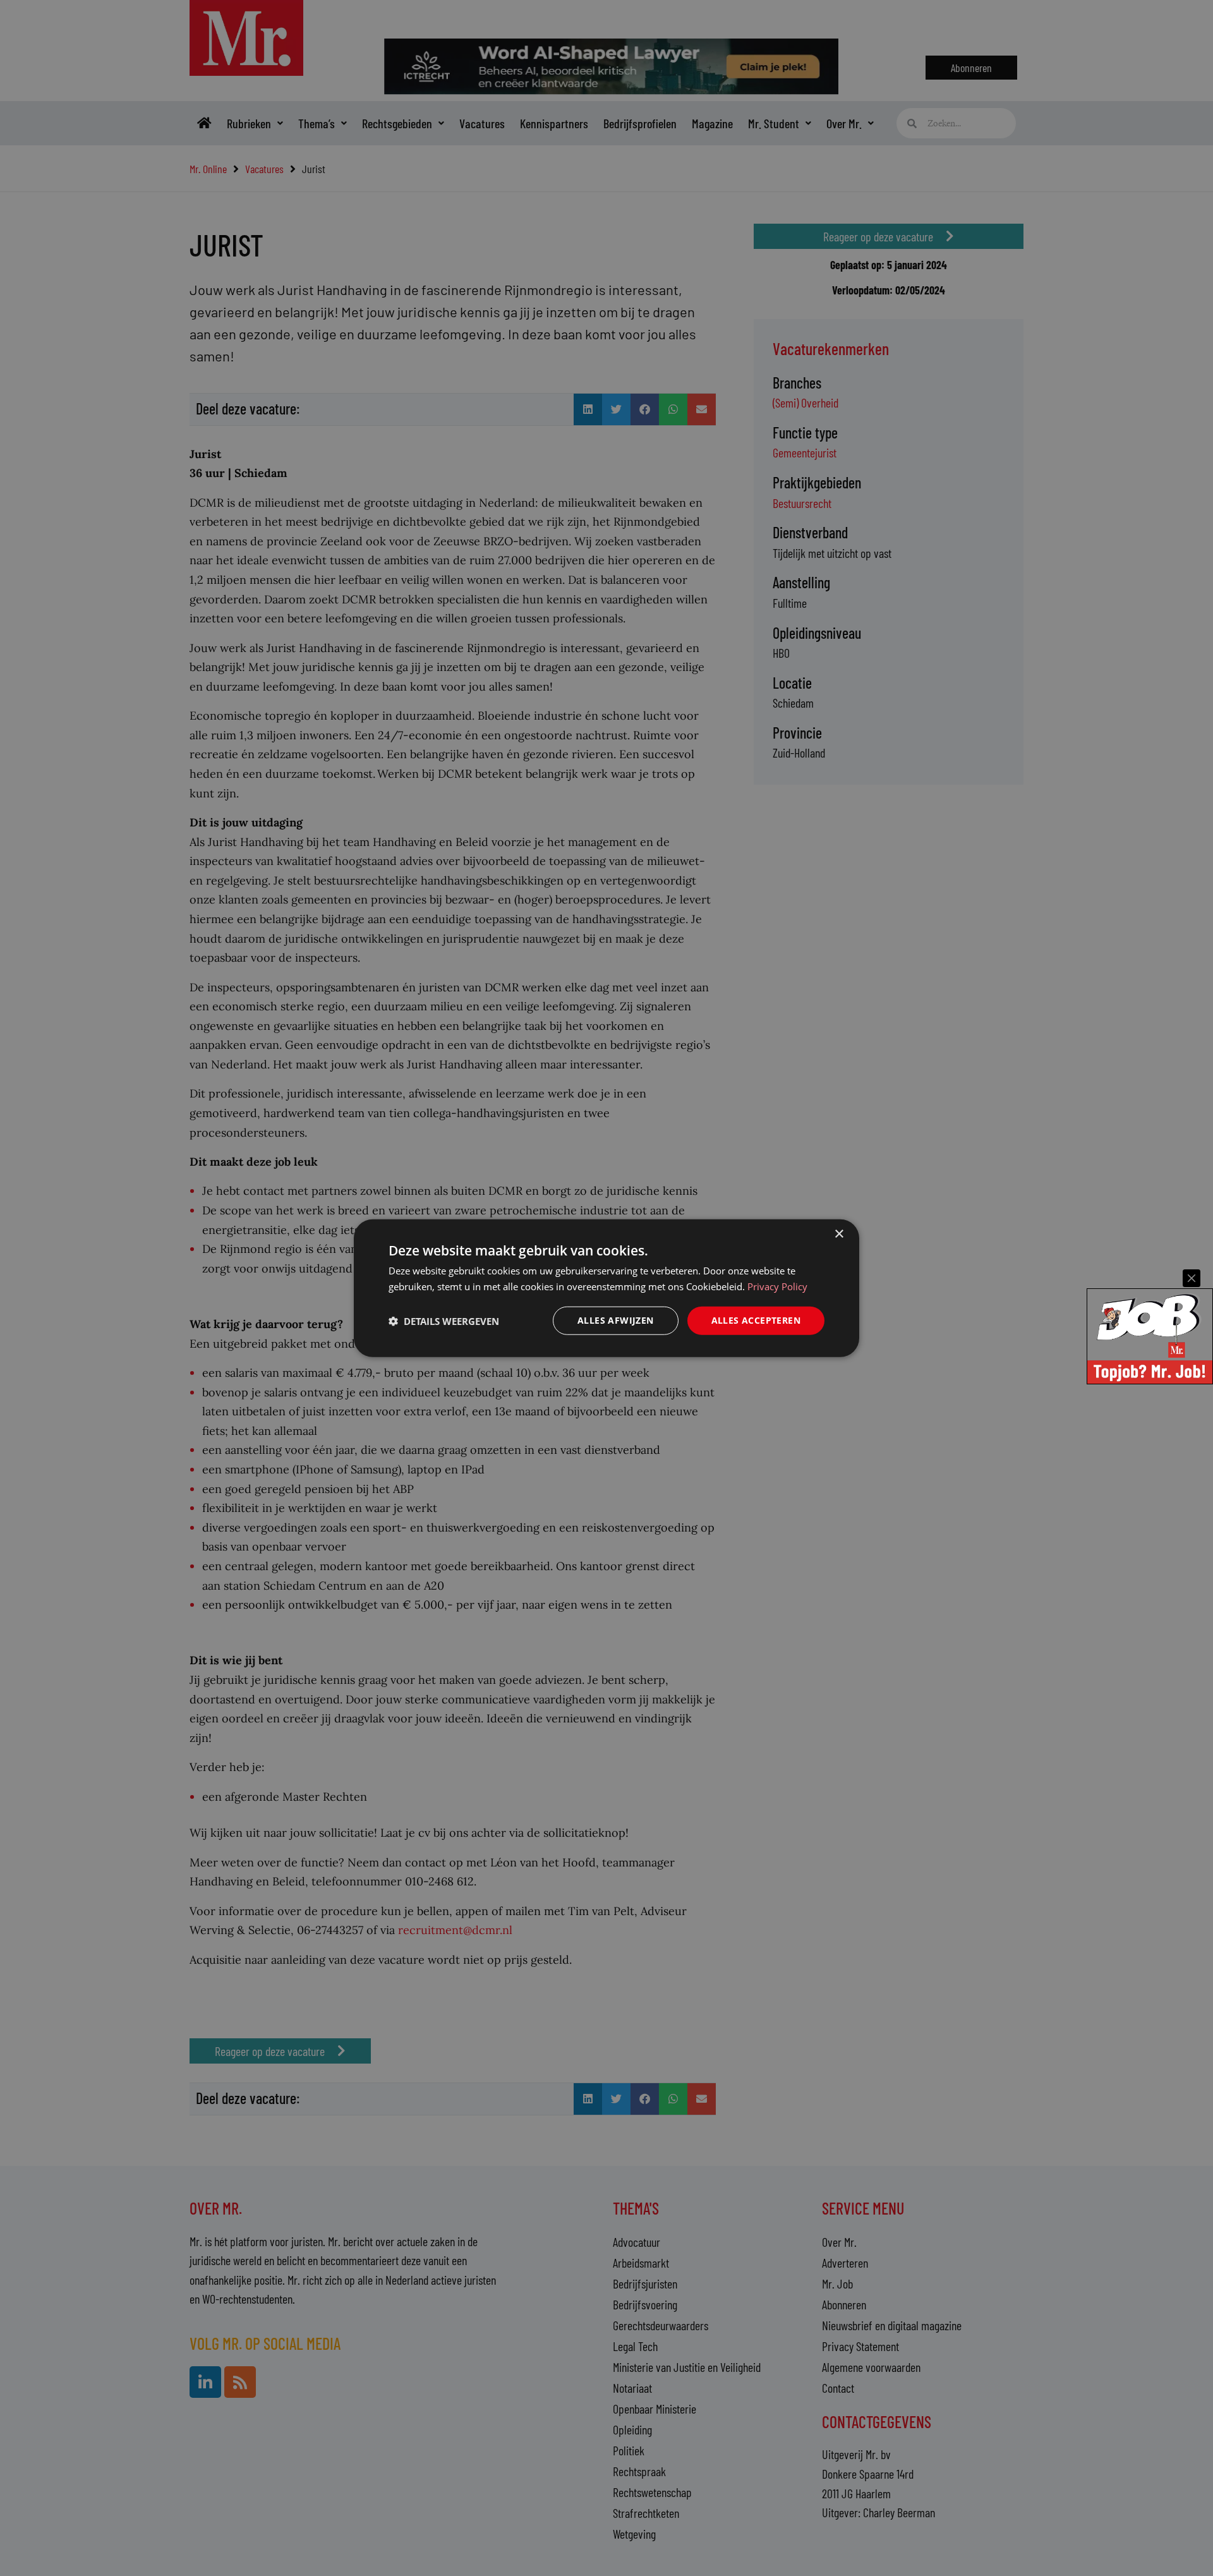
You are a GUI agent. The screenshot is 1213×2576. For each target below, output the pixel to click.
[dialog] (606, 1288)
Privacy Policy (777, 1286)
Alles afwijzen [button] (616, 1320)
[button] (444, 1321)
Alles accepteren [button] (756, 1320)
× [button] (839, 1234)
